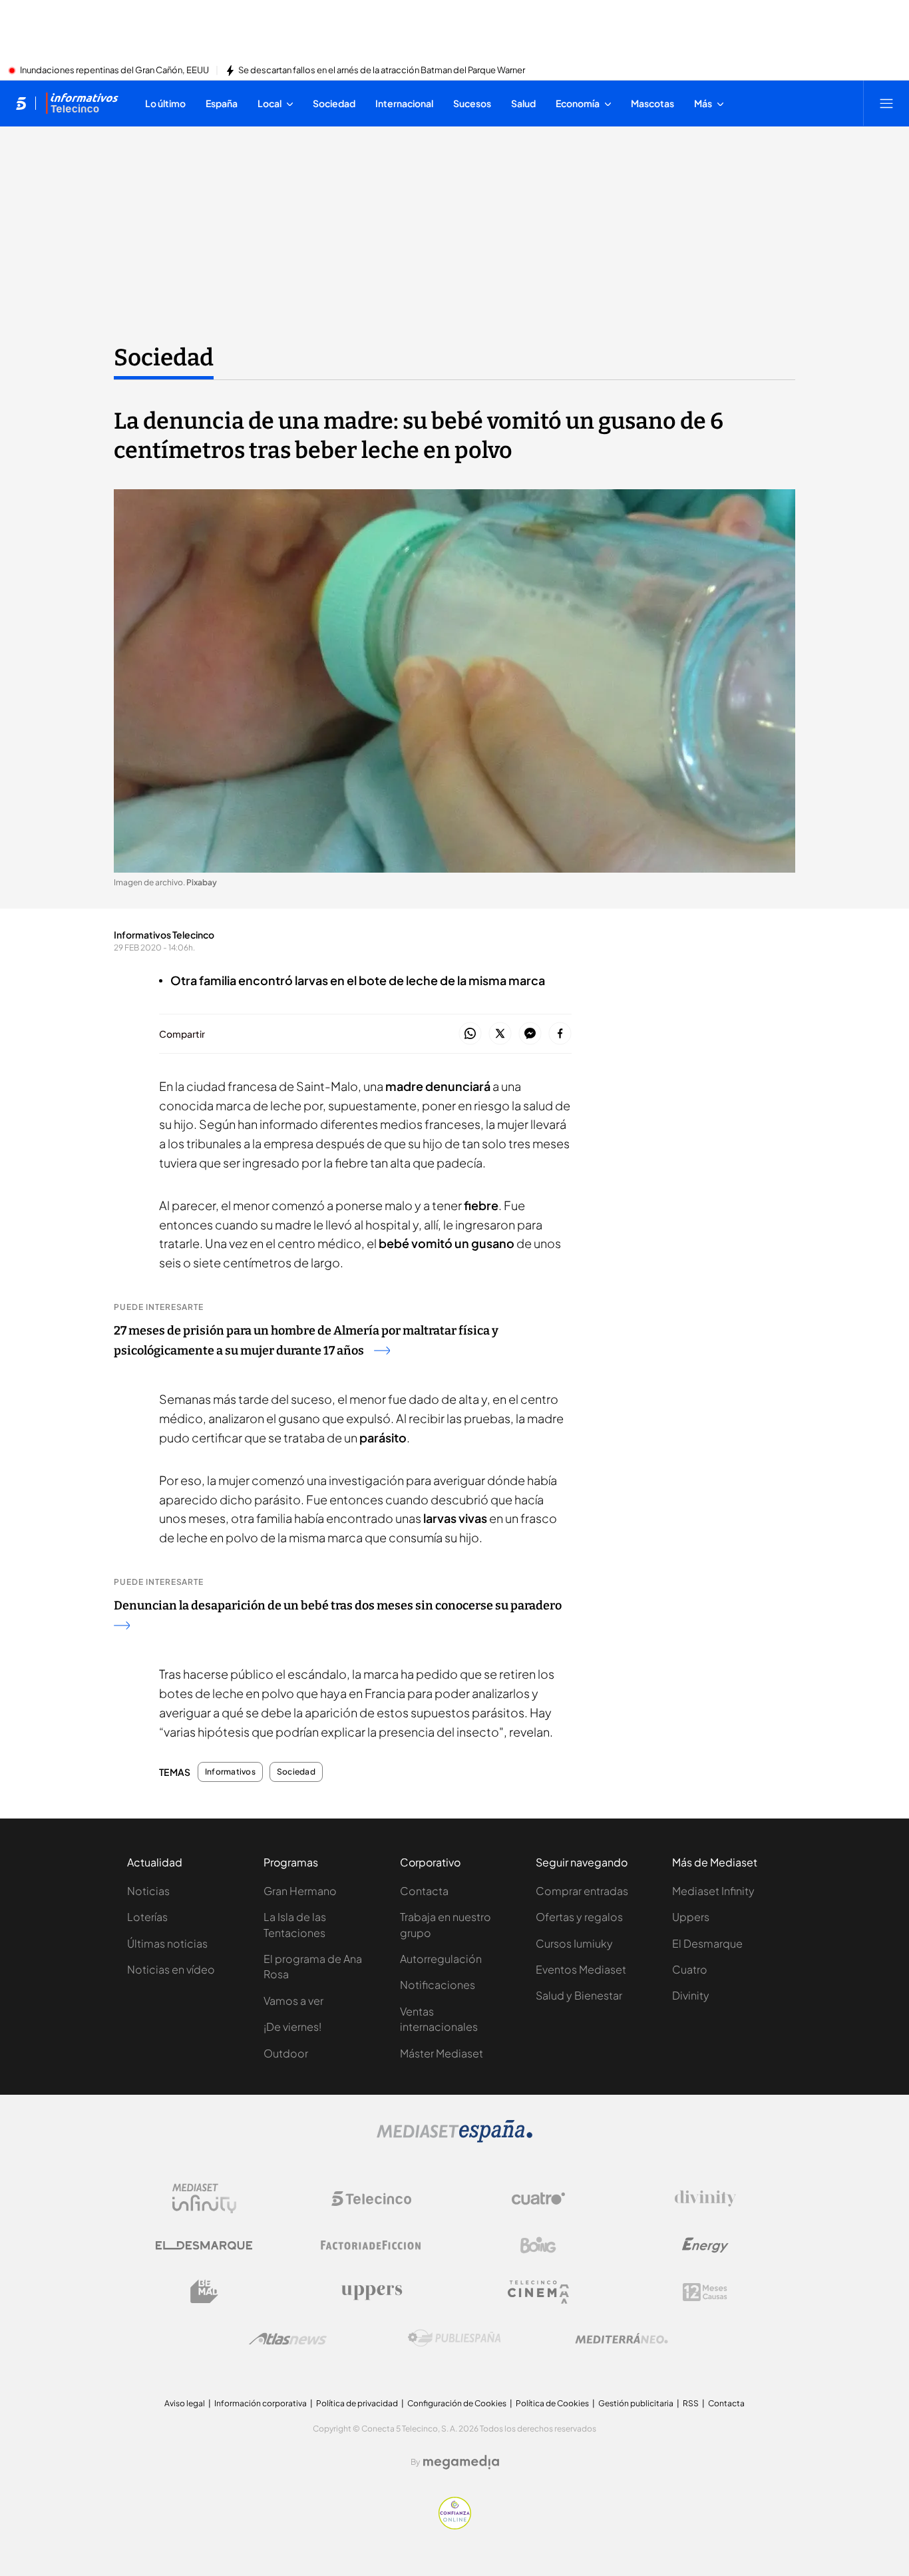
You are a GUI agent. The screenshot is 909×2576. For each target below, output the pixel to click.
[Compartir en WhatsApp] (470, 1034)
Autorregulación (441, 1959)
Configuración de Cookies (457, 2403)
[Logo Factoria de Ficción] (371, 2245)
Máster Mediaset (442, 2053)
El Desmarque (707, 1943)
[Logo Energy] (705, 2245)
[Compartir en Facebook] (560, 1034)
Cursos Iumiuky (574, 1943)
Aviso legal (185, 2403)
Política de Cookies (552, 2403)
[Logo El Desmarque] (204, 2246)
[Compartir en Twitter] (500, 1034)
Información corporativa (261, 2403)
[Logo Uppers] (371, 2292)
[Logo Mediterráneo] (622, 2338)
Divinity (691, 1995)
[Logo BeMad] (204, 2292)
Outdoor (286, 2053)
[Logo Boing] (538, 2245)
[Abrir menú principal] (886, 103)
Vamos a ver (293, 2001)
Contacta (424, 1891)
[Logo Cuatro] (538, 2199)
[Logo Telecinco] (371, 2199)
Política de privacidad (357, 2403)
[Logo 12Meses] (705, 2292)
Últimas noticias (167, 1943)
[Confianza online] (455, 2525)
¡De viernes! (292, 2027)
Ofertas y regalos (579, 1917)
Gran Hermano (300, 1891)
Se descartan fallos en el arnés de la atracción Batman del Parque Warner (382, 71)
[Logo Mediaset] (454, 2139)
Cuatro (690, 1969)
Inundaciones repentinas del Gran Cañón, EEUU (114, 71)
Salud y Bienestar (579, 1995)
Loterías (147, 1917)
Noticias (148, 1891)
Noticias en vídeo (171, 1969)
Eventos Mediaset (581, 1969)
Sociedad (164, 357)
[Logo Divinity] (705, 2199)
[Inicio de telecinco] (21, 103)
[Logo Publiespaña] (454, 2338)
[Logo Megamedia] (461, 2462)
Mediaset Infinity (713, 1891)
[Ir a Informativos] (82, 103)
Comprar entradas (582, 1891)
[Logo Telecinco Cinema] (538, 2292)
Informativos (230, 1772)
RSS (691, 2403)
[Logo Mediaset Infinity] (204, 2199)
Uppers (691, 1917)
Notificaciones (438, 1985)
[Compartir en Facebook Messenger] (530, 1034)
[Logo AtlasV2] (288, 2339)
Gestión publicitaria (636, 2403)
